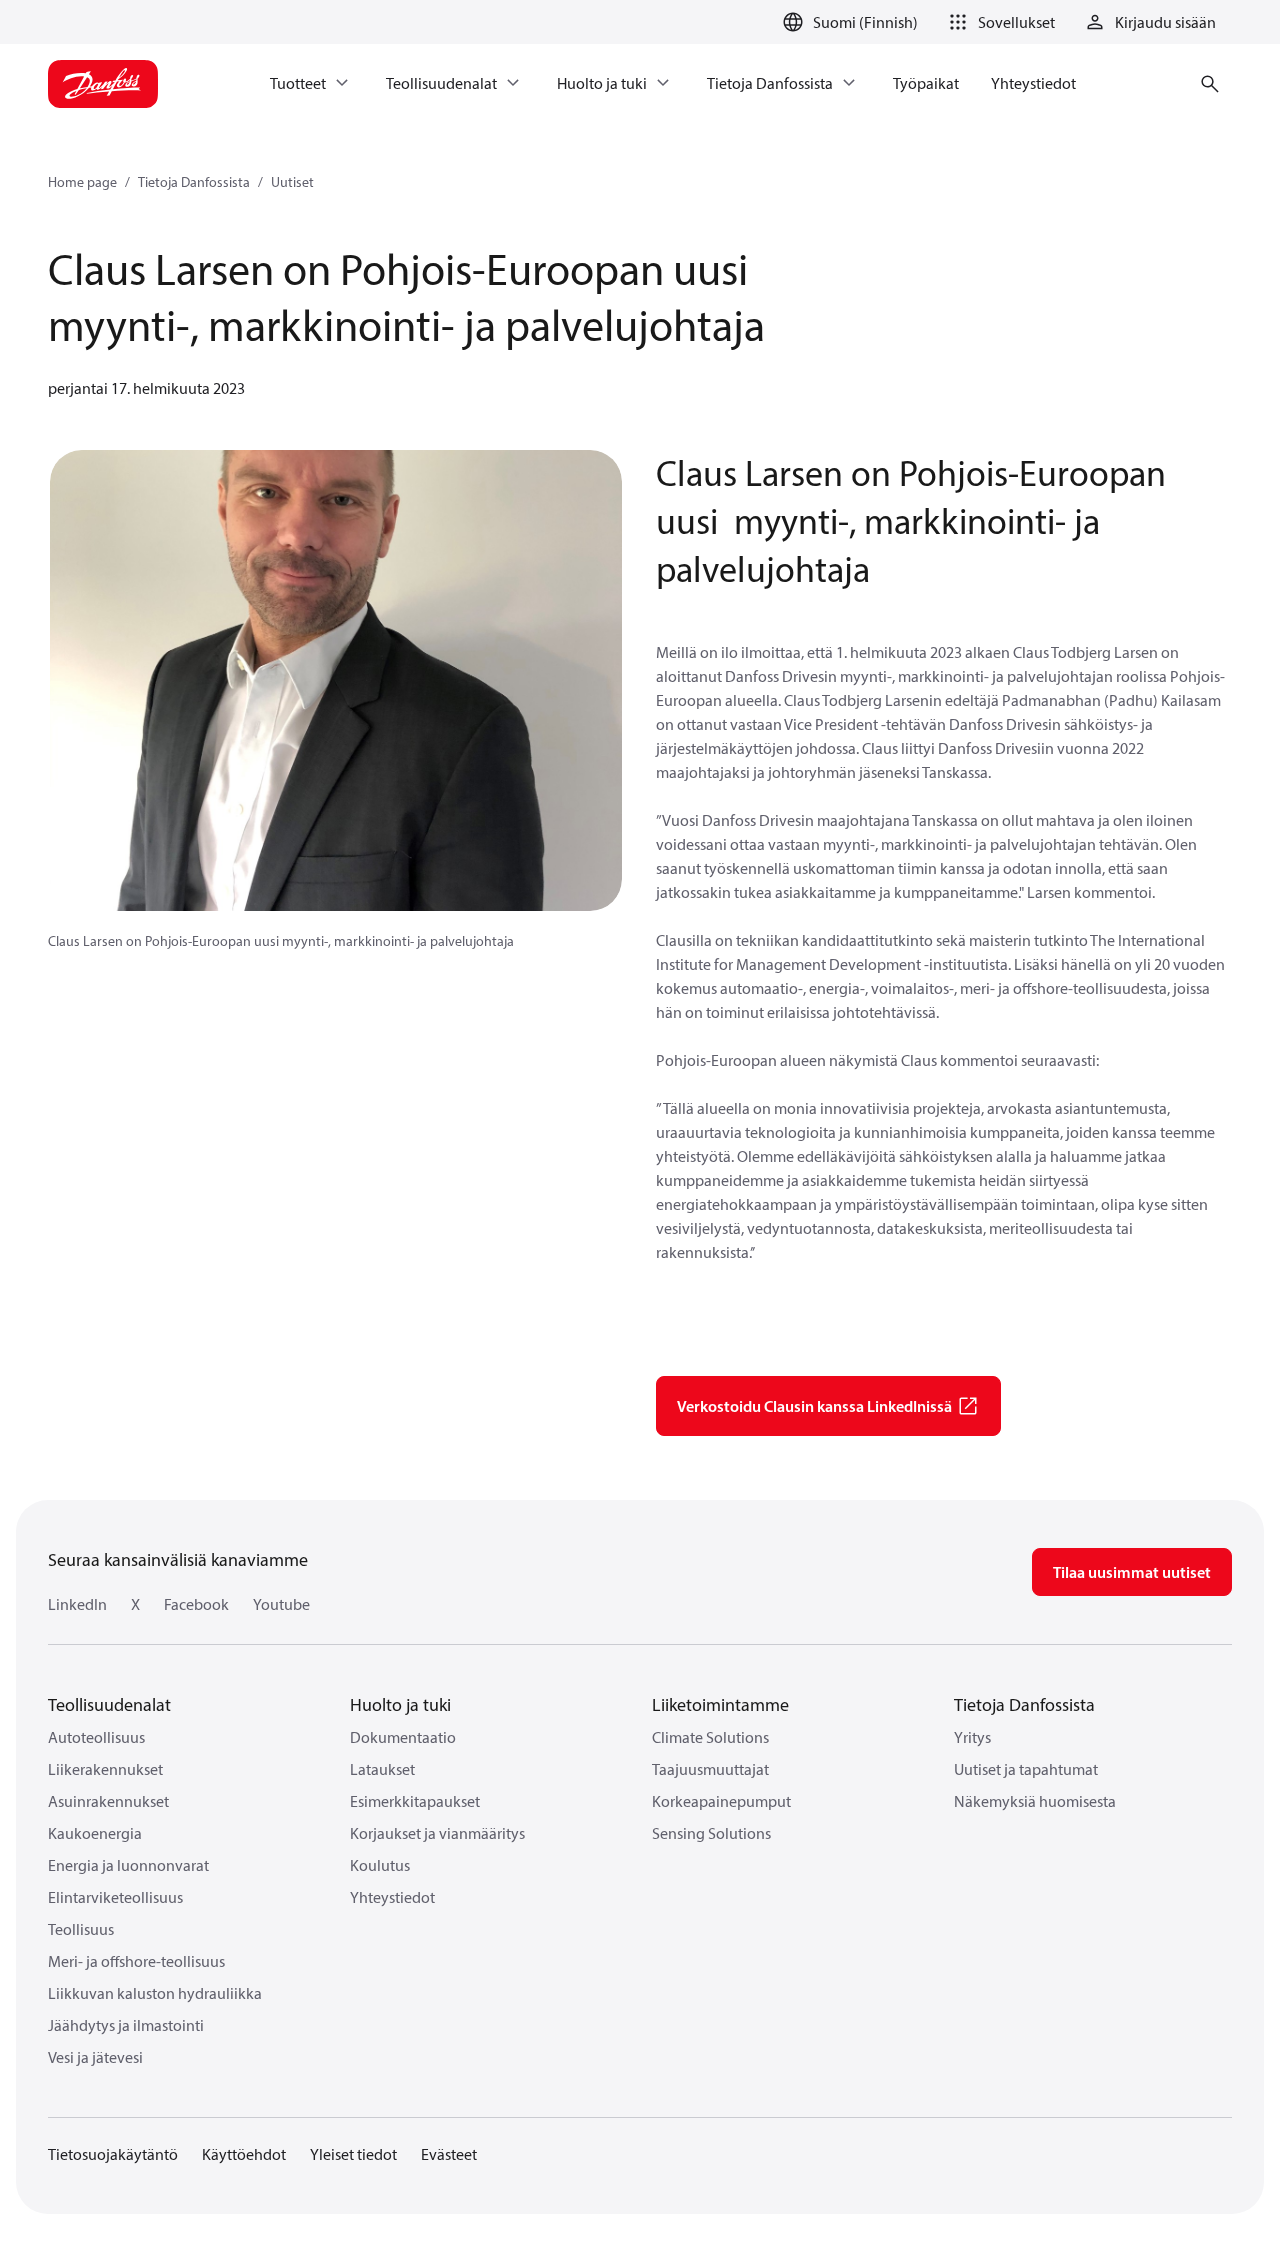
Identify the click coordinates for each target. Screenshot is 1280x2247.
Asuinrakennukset (108, 1801)
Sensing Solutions (711, 1833)
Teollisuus (81, 1929)
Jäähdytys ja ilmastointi (126, 2025)
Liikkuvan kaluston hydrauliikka (155, 1993)
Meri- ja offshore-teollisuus (136, 1961)
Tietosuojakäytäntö (113, 2154)
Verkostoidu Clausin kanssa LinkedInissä (814, 1406)
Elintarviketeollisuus (115, 1897)
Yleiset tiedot (353, 2154)
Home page (82, 182)
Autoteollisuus (96, 1737)
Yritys (972, 1737)
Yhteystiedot (392, 1897)
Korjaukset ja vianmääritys (437, 1833)
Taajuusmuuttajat (710, 1769)
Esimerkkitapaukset (415, 1801)
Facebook (196, 1604)
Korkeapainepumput (721, 1801)
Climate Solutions (710, 1737)
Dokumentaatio (403, 1737)
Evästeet (449, 2154)
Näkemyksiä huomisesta (1035, 1801)
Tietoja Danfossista (194, 182)
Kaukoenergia (95, 1833)
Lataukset (382, 1769)
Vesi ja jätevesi (95, 2057)
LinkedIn (77, 1604)
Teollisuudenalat (109, 1704)
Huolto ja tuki (400, 1704)
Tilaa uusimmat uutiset (1132, 1572)
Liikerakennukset (105, 1769)
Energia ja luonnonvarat (128, 1865)
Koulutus (380, 1865)
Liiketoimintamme (720, 1704)
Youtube (281, 1604)
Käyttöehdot (244, 2154)
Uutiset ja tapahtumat (1026, 1769)
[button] (998, 22)
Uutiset (292, 182)
